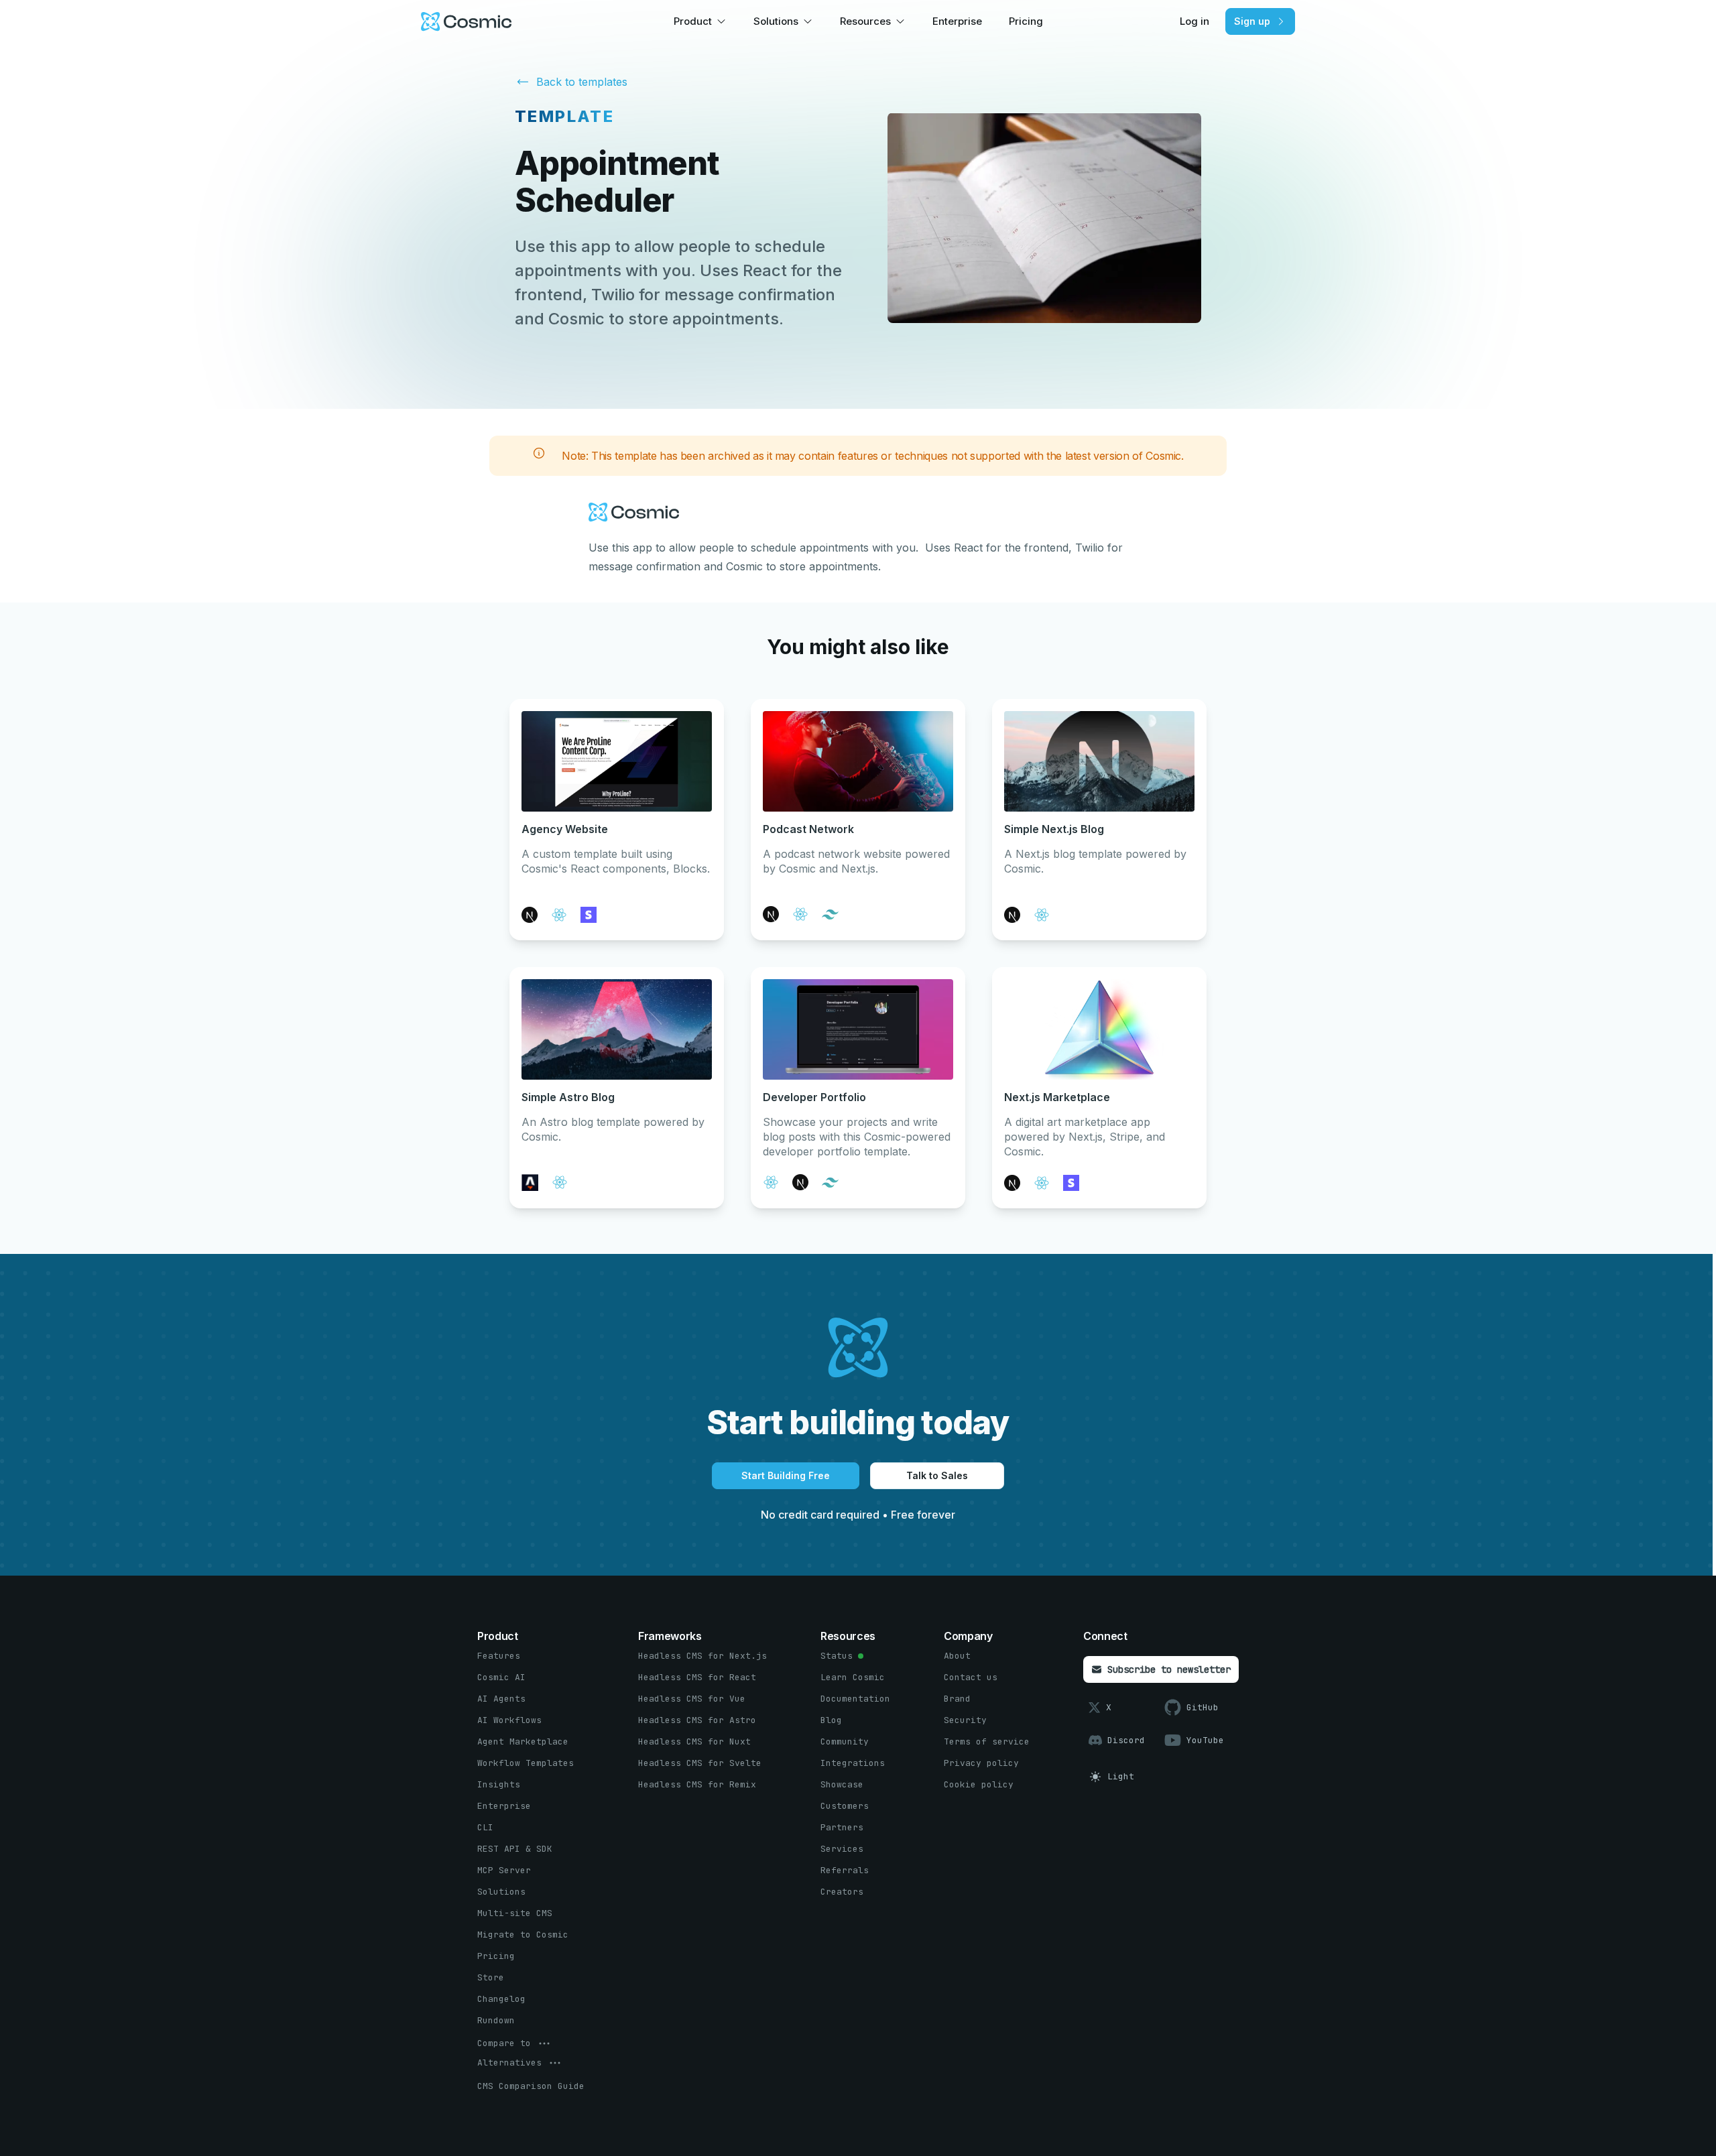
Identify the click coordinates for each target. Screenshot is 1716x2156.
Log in (1194, 21)
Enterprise (957, 21)
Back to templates (582, 82)
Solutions (776, 21)
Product (693, 21)
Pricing (1026, 21)
